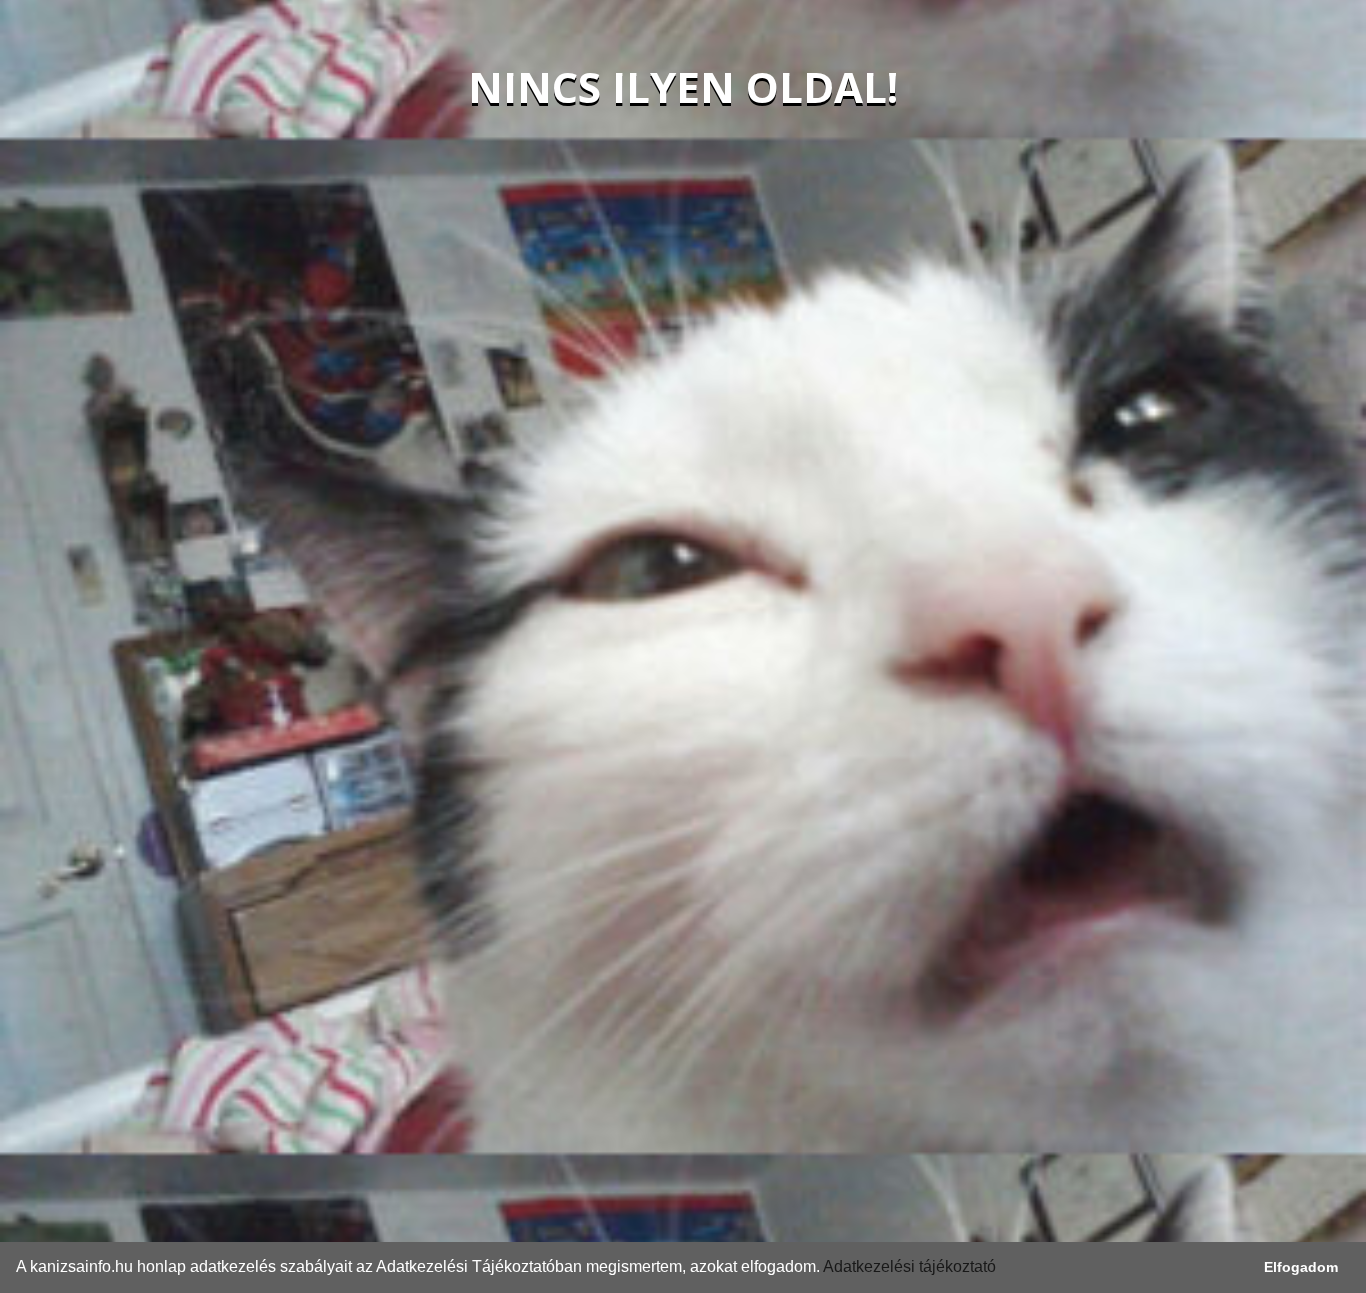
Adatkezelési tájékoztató (909, 1266)
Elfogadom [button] (1301, 1267)
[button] (1003, 1269)
